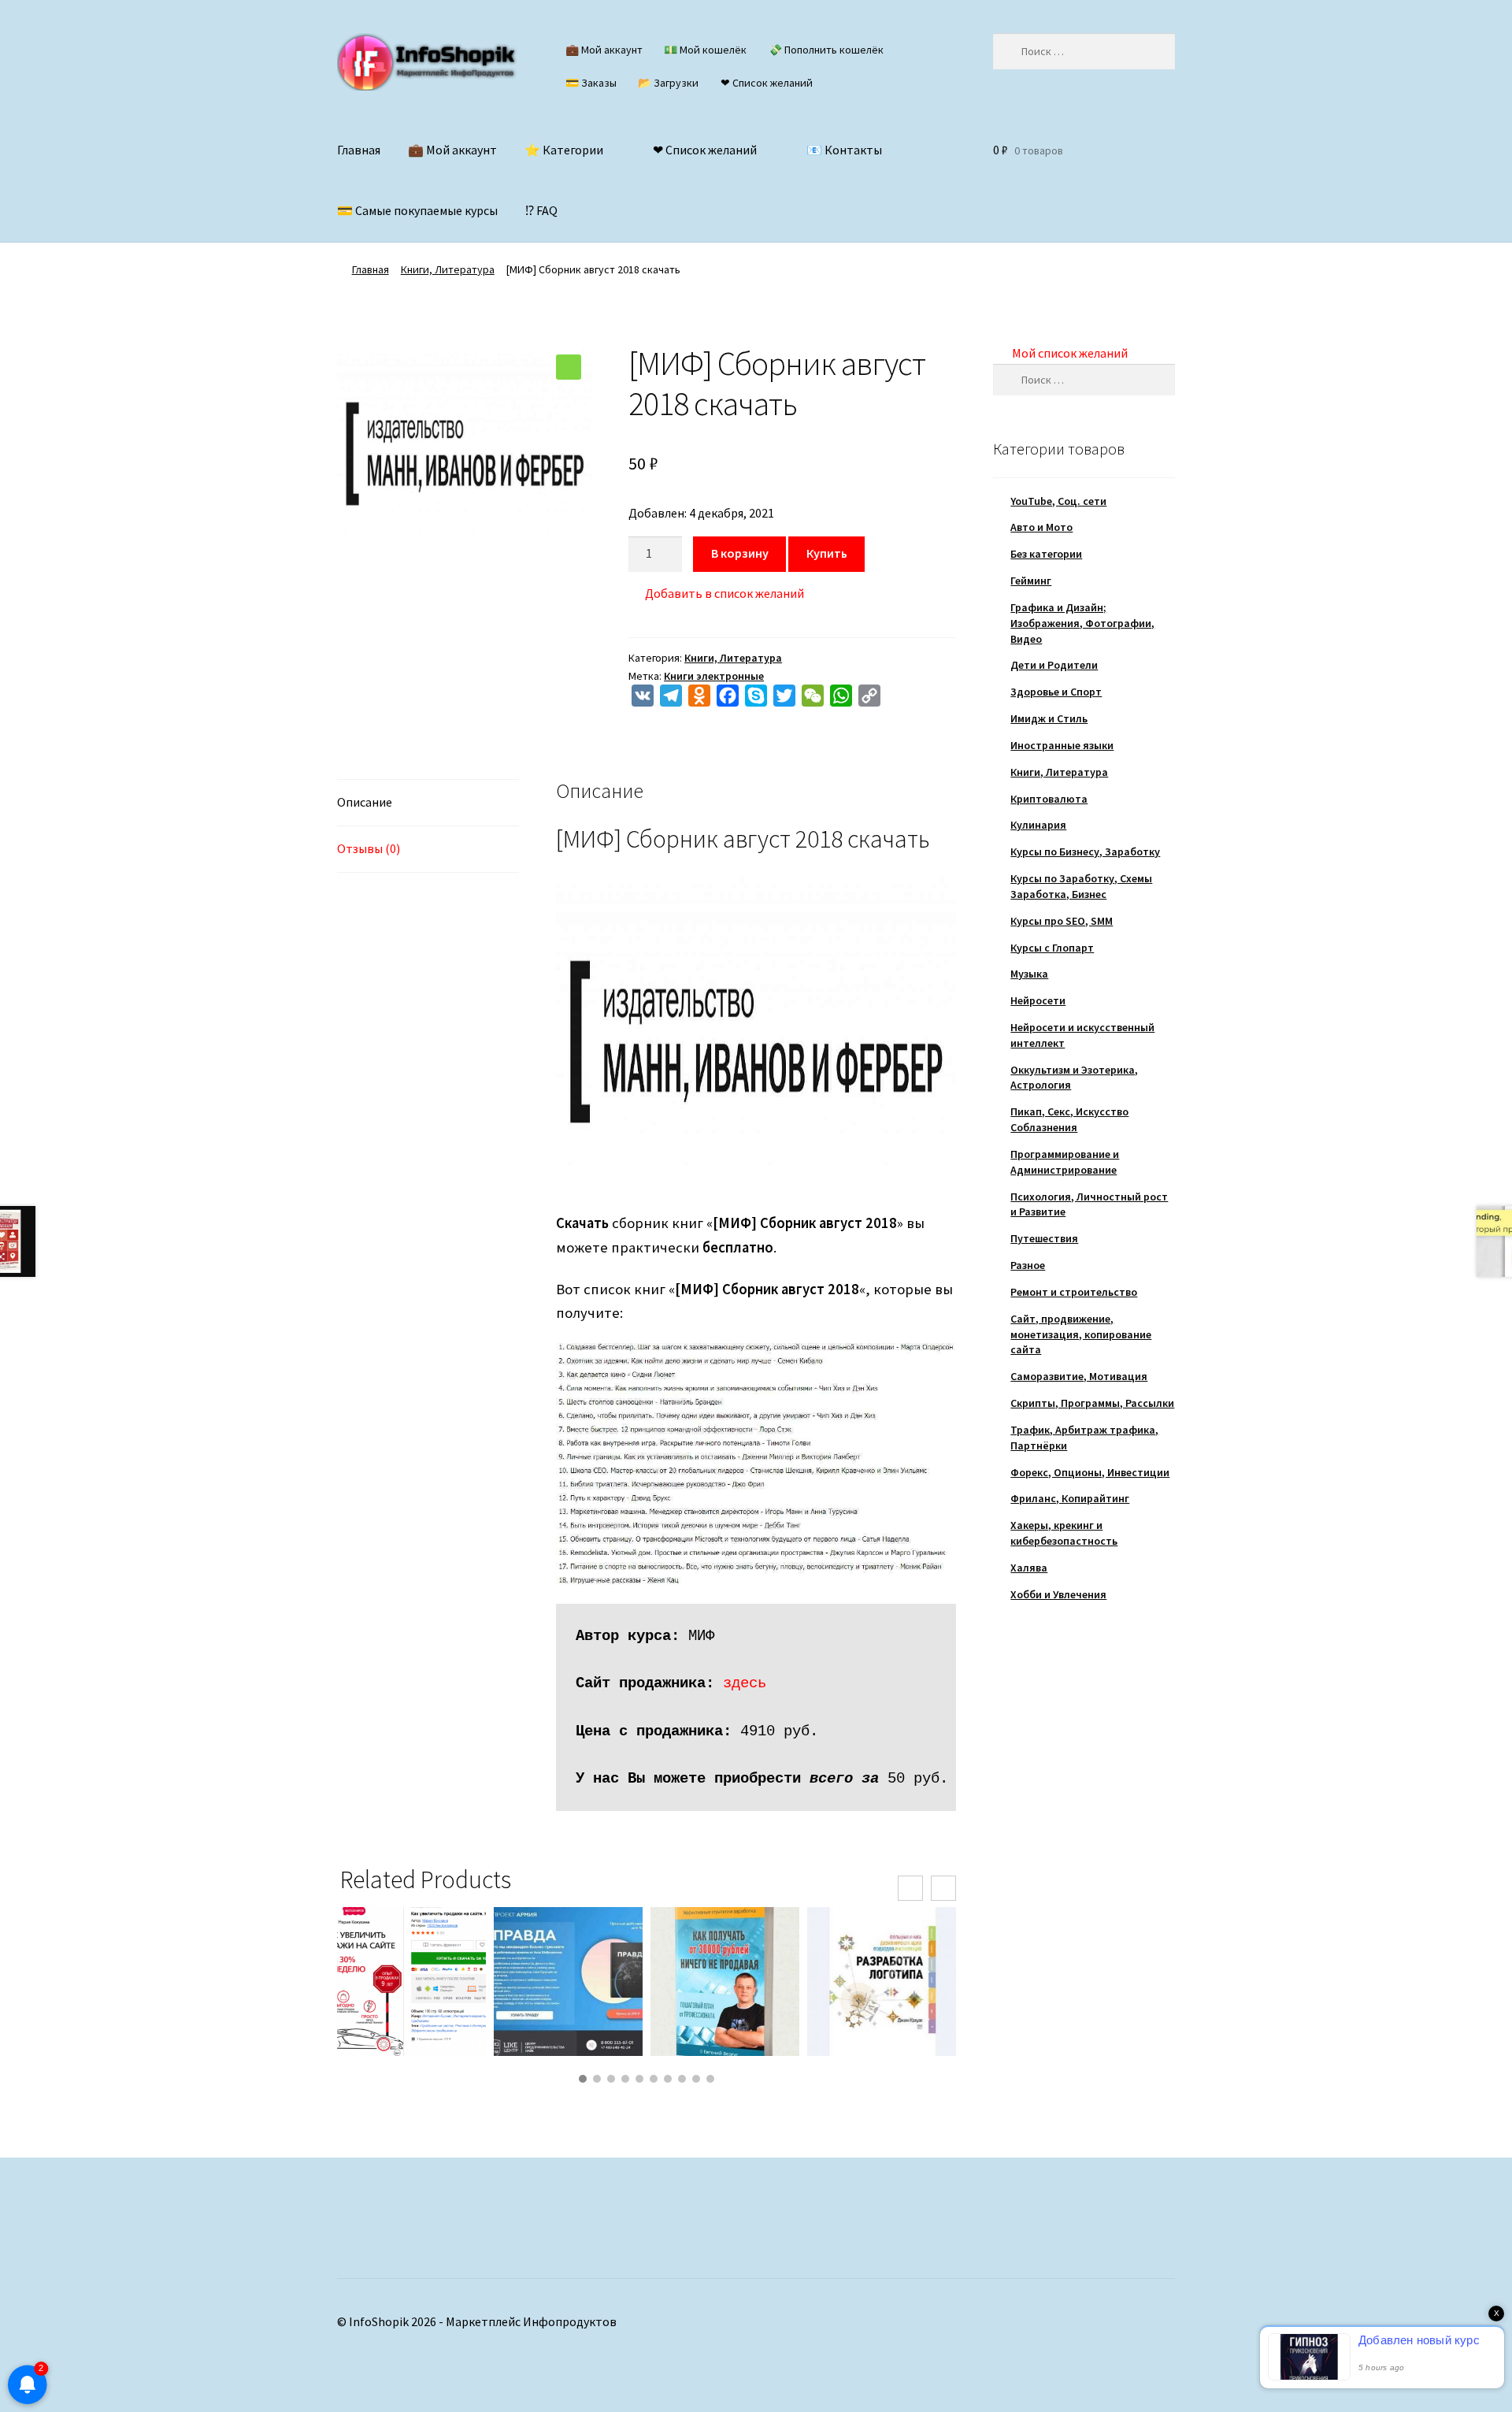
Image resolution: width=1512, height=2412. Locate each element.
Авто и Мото (1041, 527)
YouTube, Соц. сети (1058, 501)
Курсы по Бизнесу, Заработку (1085, 852)
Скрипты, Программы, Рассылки (1092, 1403)
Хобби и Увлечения (1058, 1594)
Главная (359, 150)
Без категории (1046, 554)
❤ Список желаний (767, 83)
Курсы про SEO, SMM (1062, 921)
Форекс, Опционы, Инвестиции (1090, 1472)
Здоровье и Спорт (1056, 692)
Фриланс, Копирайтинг (1070, 1498)
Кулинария (1038, 825)
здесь (745, 1683)
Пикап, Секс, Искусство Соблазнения (1069, 1119)
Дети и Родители (1054, 665)
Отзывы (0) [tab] (369, 848)
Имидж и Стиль (1049, 718)
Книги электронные (714, 676)
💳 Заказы (591, 83)
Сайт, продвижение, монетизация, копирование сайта (1081, 1334)
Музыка (1029, 974)
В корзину (740, 553)
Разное (1028, 1265)
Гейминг (1031, 581)
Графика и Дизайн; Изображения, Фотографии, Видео (1082, 623)
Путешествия (1044, 1238)
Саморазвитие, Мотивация (1079, 1376)
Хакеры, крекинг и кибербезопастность (1064, 1533)
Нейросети (1038, 1000)
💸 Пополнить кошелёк (826, 50)
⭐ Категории (564, 150)
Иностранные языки (1062, 745)
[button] (569, 367)
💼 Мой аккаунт (604, 50)
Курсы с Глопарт (1052, 948)
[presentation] (910, 1888)
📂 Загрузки (668, 83)
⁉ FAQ (541, 210)
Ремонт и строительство (1074, 1292)
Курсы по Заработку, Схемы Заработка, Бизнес (1081, 886)
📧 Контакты (844, 150)
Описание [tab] (365, 802)
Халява (1029, 1568)
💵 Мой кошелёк (705, 50)
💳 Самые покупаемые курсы (417, 210)
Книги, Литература (448, 269)
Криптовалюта (1049, 799)
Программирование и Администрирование (1065, 1162)
